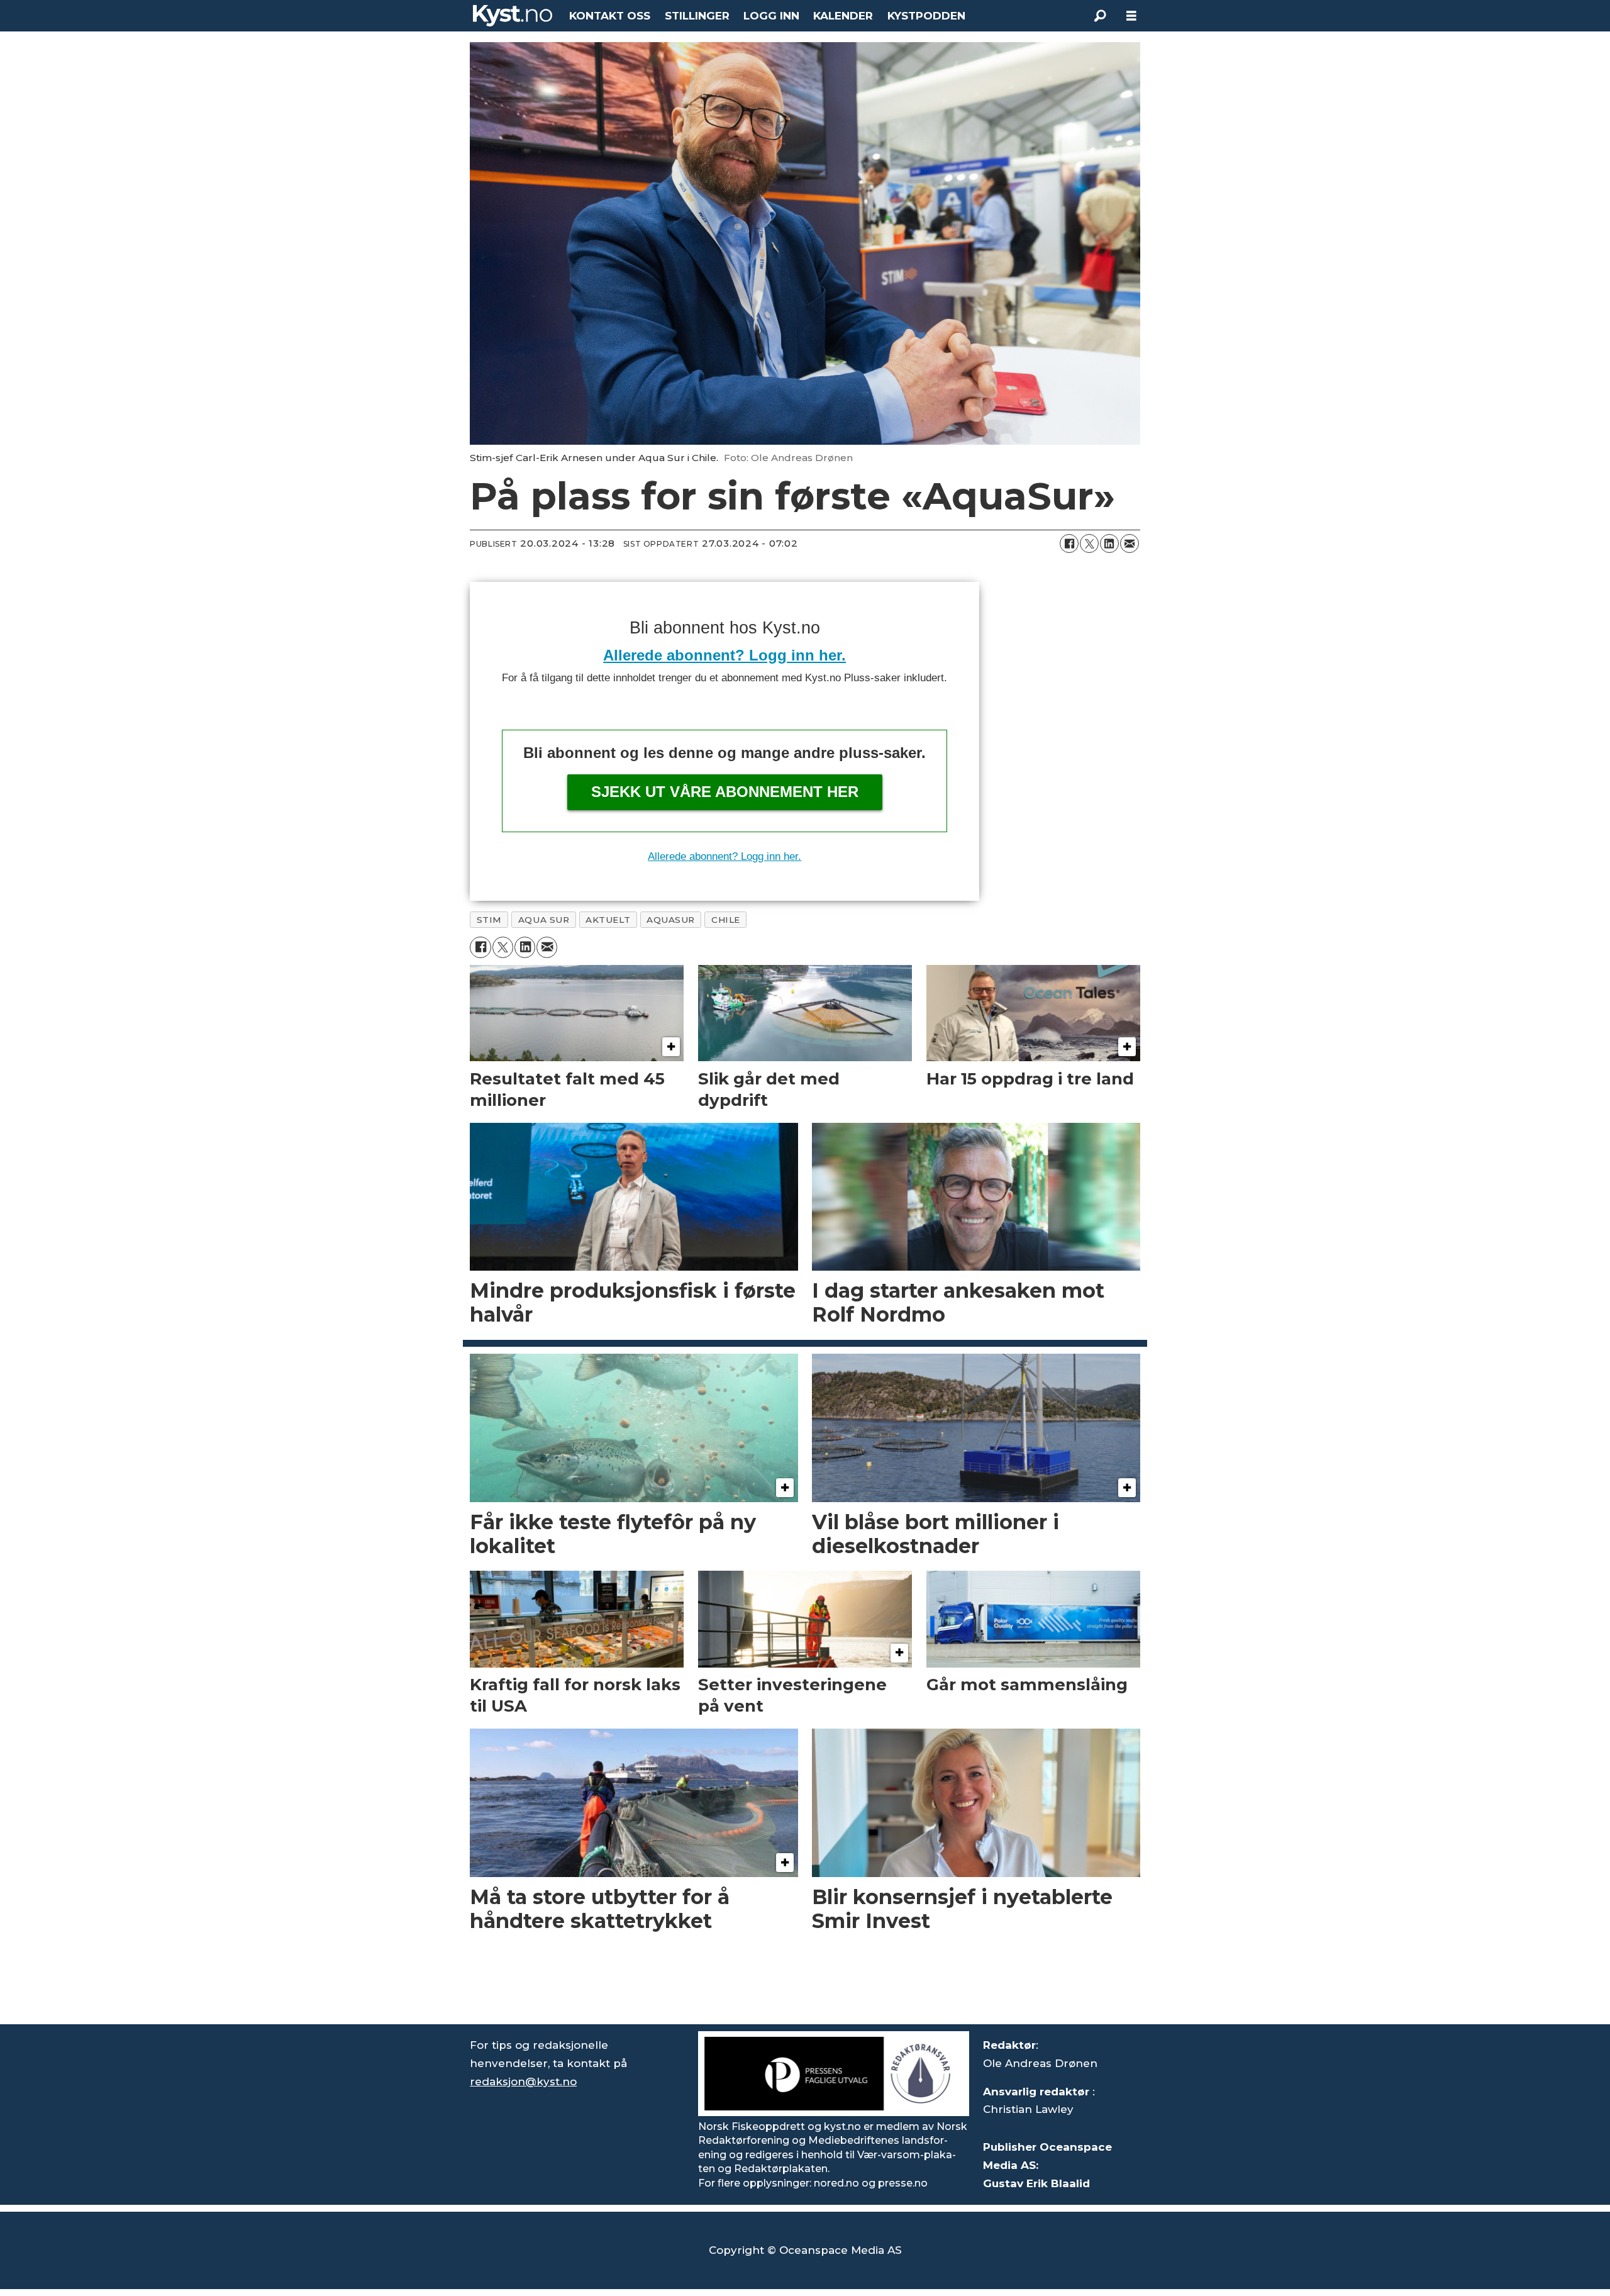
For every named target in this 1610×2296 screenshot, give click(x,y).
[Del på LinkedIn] (1109, 543)
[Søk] (1100, 16)
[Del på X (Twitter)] (1089, 543)
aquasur (671, 920)
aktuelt (608, 920)
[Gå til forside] (513, 16)
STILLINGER (697, 16)
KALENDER (843, 16)
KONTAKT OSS (610, 16)
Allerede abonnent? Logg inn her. (724, 655)
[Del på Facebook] (1069, 543)
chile (726, 920)
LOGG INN (771, 16)
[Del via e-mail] (1130, 543)
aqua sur (544, 920)
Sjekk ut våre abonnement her (725, 792)
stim (489, 920)
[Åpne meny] (1131, 16)
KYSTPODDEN (926, 16)
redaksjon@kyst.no (523, 2081)
